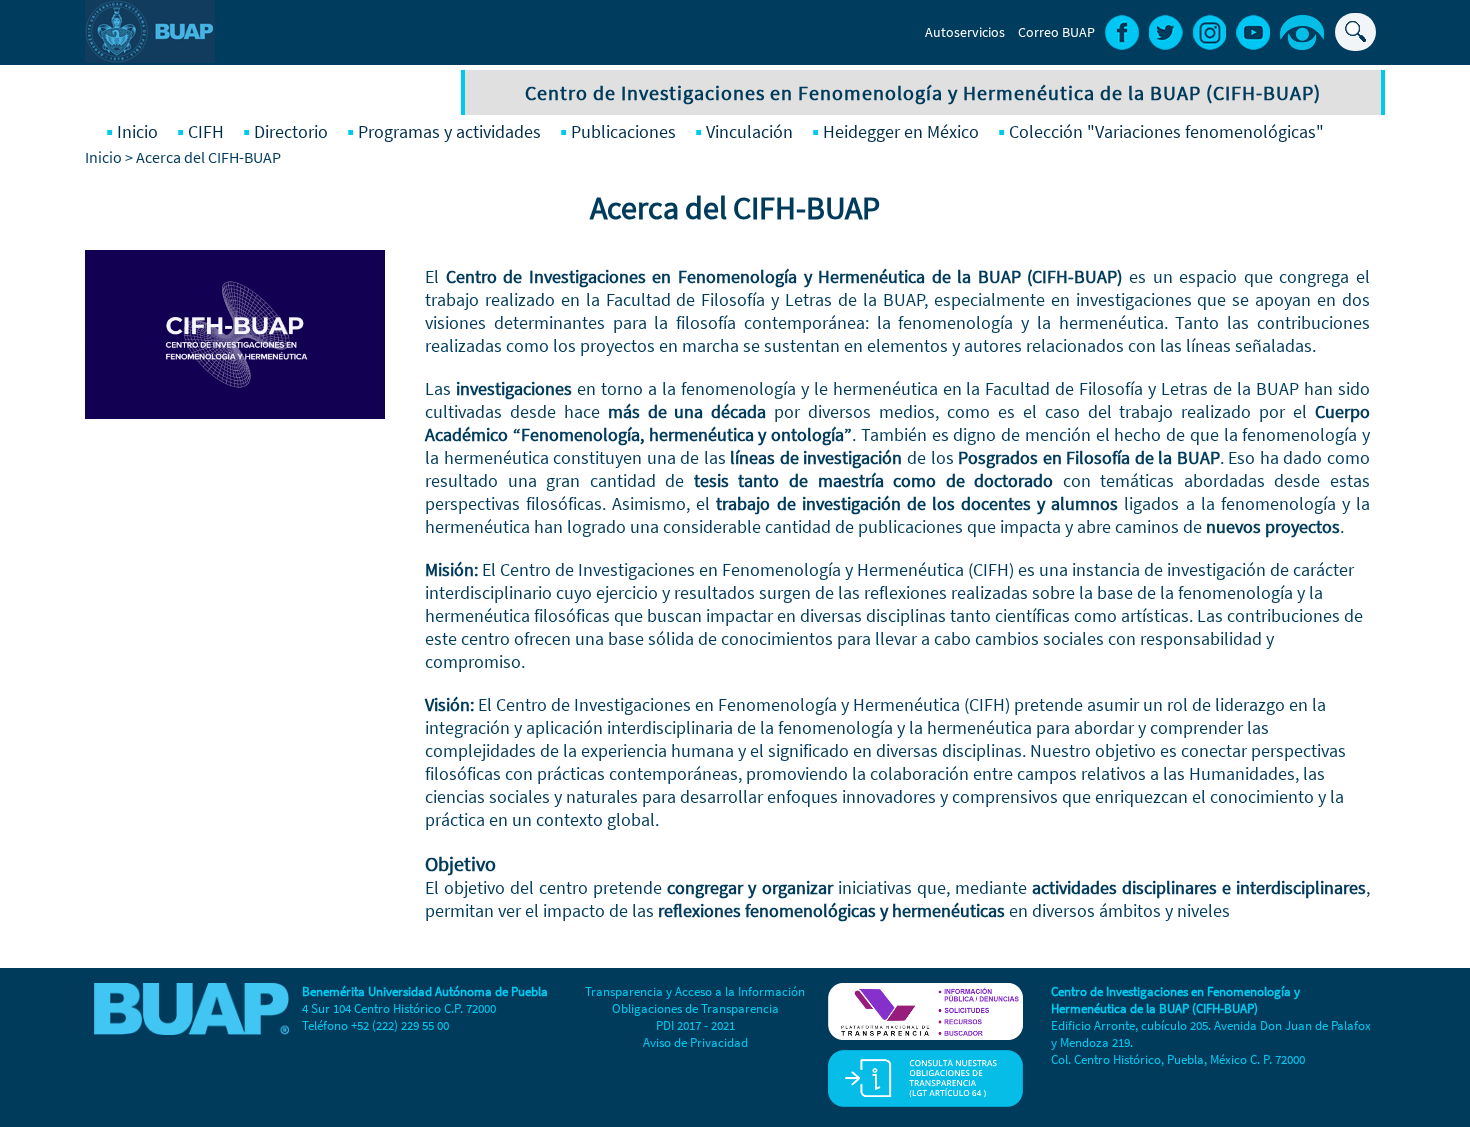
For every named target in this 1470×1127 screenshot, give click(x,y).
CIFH (206, 131)
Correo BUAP (1056, 32)
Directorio (291, 131)
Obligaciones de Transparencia (695, 1008)
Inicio (137, 131)
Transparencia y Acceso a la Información (695, 991)
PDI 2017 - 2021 (695, 1025)
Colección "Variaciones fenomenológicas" (1166, 131)
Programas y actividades (449, 131)
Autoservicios (965, 32)
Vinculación (749, 131)
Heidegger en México (901, 131)
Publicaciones (623, 131)
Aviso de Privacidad (695, 1042)
